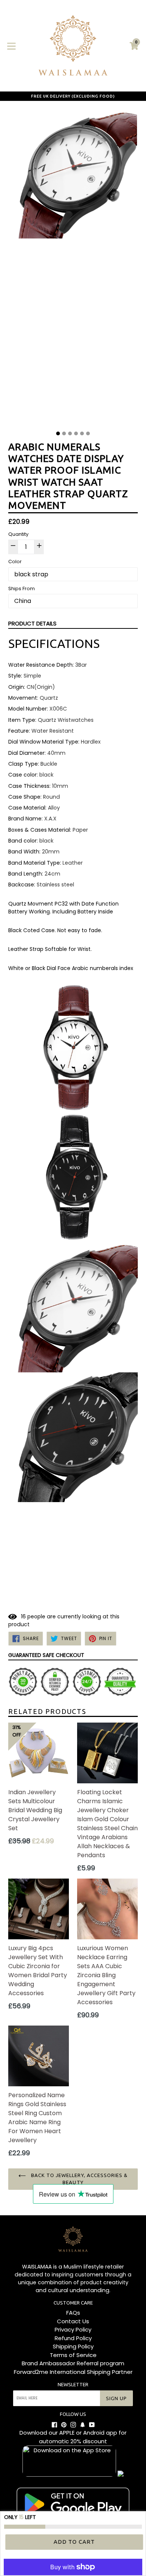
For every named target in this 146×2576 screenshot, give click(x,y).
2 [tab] (64, 433)
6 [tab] (88, 433)
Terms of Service (73, 2355)
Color (15, 562)
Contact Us (73, 2321)
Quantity (18, 534)
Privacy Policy (73, 2329)
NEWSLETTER (73, 2384)
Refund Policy (73, 2338)
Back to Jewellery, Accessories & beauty (79, 2179)
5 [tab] (82, 433)
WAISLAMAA (37, 2267)
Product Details (32, 623)
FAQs (73, 2313)
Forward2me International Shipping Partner (73, 2372)
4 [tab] (76, 433)
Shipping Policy (73, 2346)
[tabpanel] (73, 268)
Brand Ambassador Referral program (73, 2363)
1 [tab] (58, 433)
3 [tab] (70, 433)
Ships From (22, 589)
